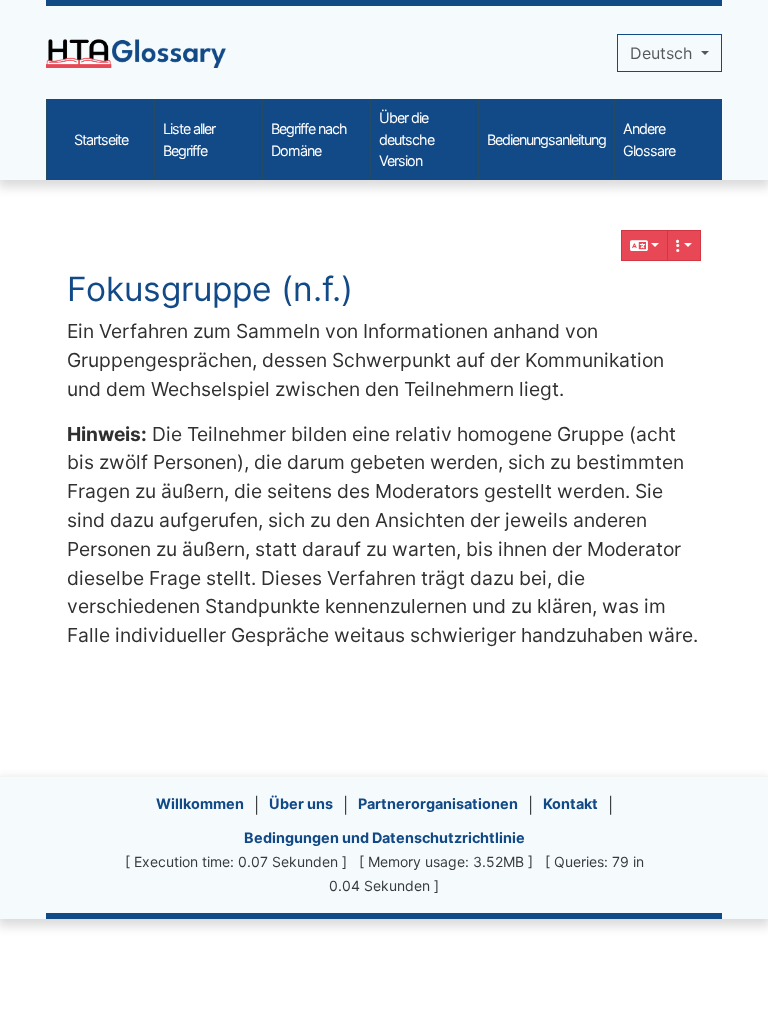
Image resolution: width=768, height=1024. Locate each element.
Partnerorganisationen (438, 803)
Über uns (301, 803)
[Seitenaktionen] (684, 245)
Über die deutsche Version (406, 139)
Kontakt (570, 803)
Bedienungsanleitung (546, 139)
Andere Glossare (649, 139)
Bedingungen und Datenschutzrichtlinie (384, 837)
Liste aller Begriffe (189, 139)
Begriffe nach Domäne (309, 139)
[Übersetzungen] (645, 245)
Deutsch (663, 53)
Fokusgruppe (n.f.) (210, 289)
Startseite (101, 139)
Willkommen (200, 803)
